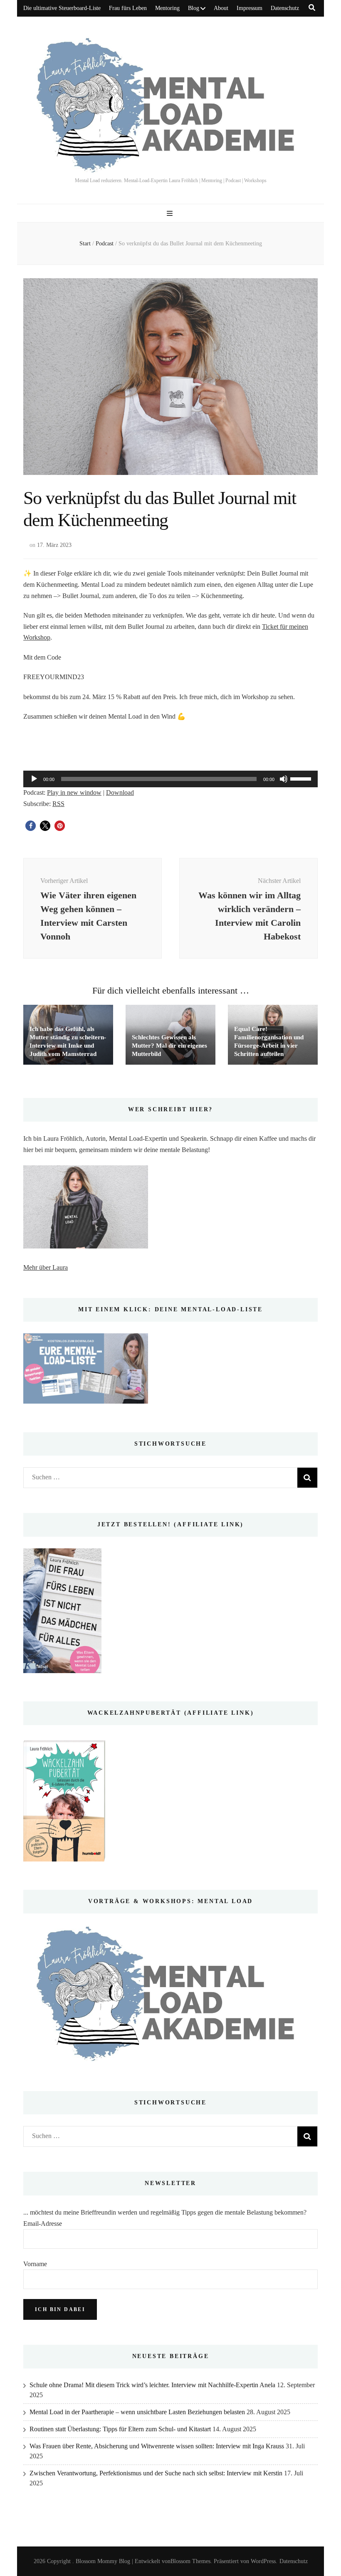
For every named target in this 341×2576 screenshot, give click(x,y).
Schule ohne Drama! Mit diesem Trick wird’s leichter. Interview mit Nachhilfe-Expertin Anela (152, 2385)
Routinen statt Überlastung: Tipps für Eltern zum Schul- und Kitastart (120, 2429)
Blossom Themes (190, 2561)
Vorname (35, 2264)
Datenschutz (285, 8)
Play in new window (74, 792)
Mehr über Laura (46, 1267)
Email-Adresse (43, 2224)
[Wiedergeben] (34, 779)
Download (120, 792)
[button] (31, 826)
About (221, 8)
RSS (58, 804)
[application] (170, 779)
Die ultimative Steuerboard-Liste (62, 8)
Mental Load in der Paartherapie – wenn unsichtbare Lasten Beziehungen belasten (137, 2412)
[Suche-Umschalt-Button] (312, 8)
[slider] (302, 778)
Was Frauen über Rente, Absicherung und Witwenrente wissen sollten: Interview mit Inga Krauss (157, 2446)
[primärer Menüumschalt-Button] (171, 214)
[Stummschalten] (284, 779)
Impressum (250, 8)
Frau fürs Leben (128, 8)
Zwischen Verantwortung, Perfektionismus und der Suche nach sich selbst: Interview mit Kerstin (156, 2473)
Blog (194, 8)
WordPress (263, 2561)
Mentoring (167, 8)
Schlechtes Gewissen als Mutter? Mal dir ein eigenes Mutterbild (169, 1046)
